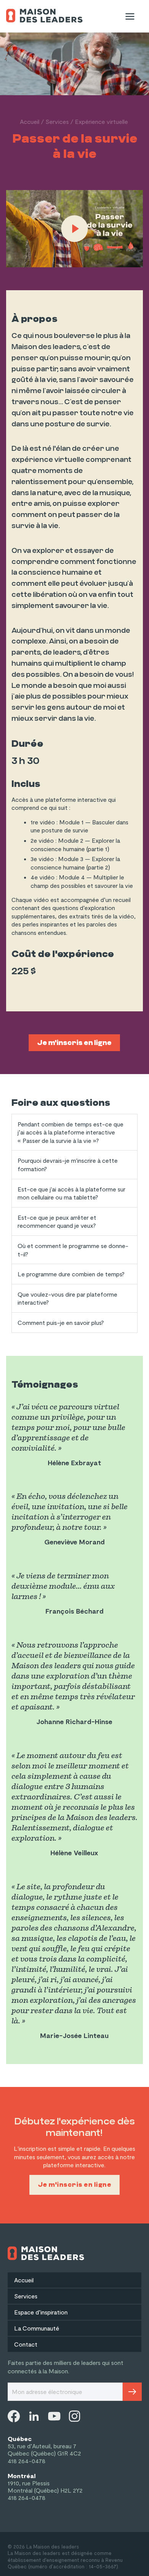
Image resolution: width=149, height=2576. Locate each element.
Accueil (30, 121)
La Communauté (37, 2328)
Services (57, 121)
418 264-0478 (27, 2461)
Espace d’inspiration (41, 2312)
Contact (26, 2344)
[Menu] (130, 16)
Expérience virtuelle (101, 121)
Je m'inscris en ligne (74, 1043)
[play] (74, 229)
